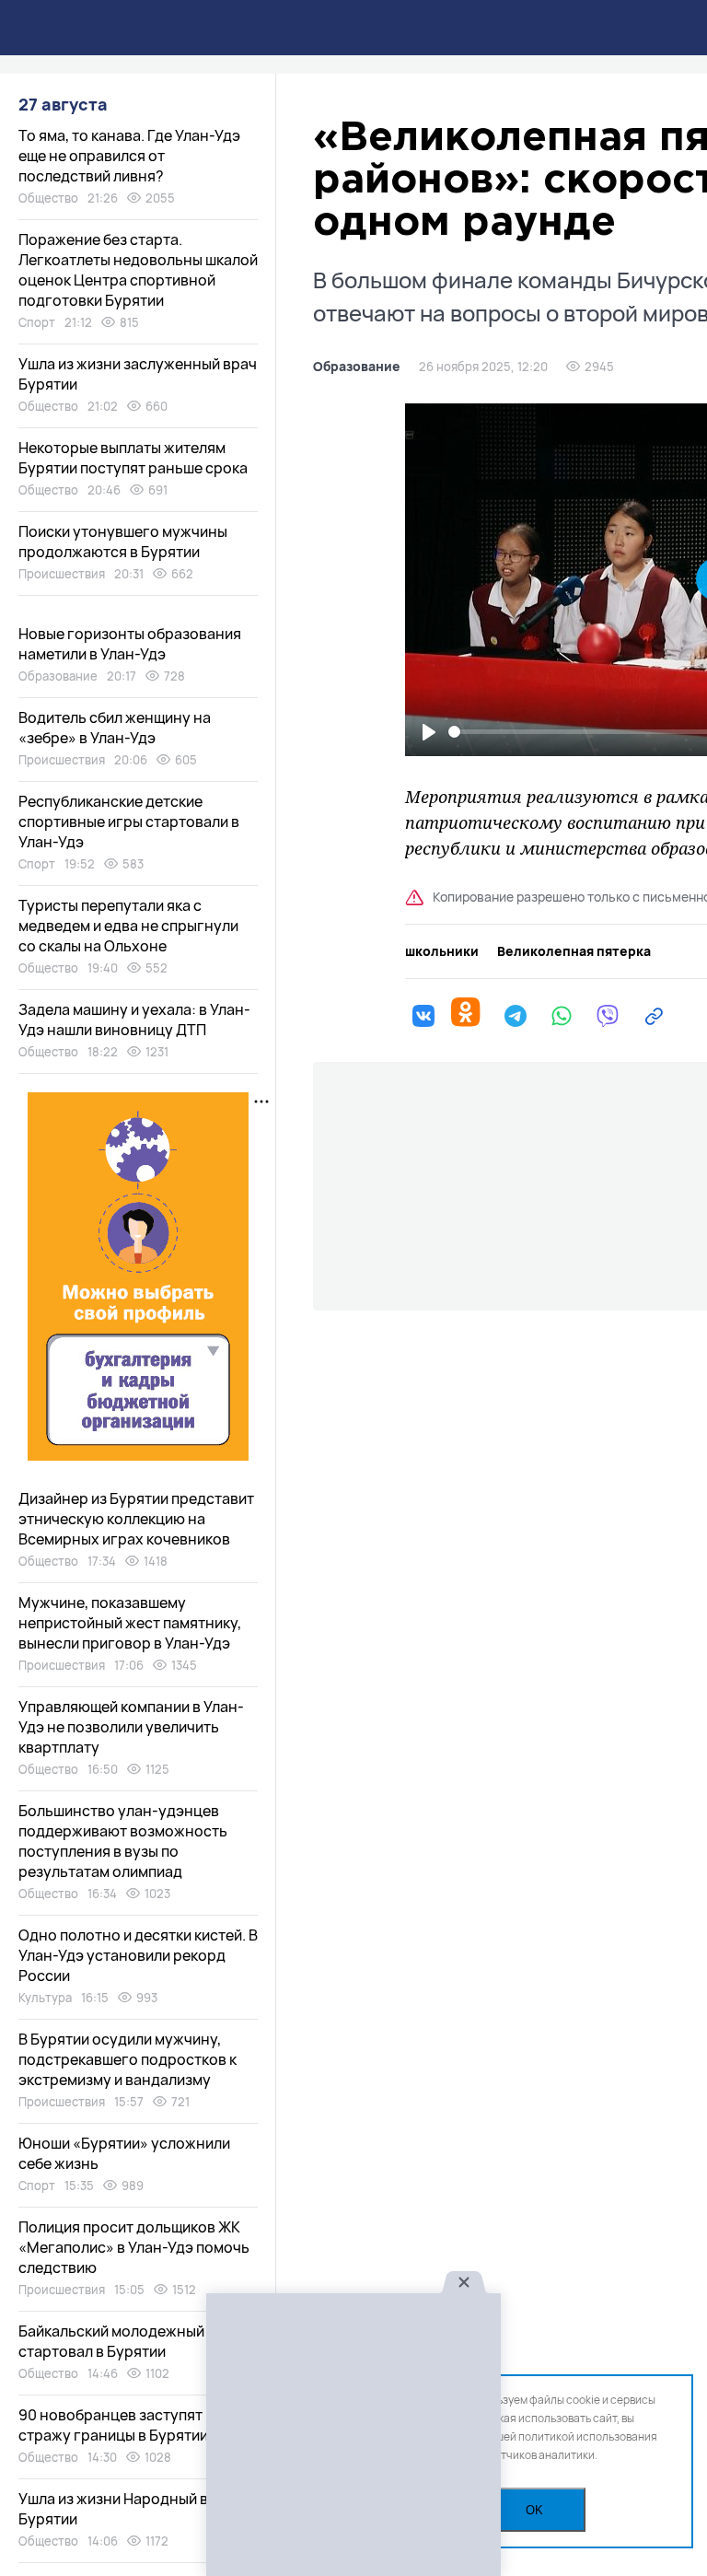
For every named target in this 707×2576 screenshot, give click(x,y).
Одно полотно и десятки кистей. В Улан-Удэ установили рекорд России (138, 1955)
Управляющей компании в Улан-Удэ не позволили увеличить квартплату (131, 1727)
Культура (45, 1998)
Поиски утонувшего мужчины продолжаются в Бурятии (123, 542)
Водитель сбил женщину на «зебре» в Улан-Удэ (115, 728)
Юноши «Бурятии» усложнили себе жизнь (124, 2153)
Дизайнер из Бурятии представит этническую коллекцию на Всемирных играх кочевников (136, 1519)
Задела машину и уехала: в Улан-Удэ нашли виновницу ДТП (134, 1020)
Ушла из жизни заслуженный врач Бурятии (138, 374)
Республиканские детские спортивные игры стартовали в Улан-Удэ (129, 822)
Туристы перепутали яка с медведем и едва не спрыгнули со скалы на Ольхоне (128, 926)
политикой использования (588, 2436)
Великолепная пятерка (574, 951)
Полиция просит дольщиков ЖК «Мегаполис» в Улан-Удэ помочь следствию (134, 2247)
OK (534, 2510)
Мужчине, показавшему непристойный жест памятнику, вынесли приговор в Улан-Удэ (130, 1623)
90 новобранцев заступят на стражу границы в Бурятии (121, 2425)
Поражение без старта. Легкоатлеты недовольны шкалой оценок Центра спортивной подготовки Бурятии (138, 270)
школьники (442, 951)
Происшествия (62, 574)
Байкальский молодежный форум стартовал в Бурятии (137, 2341)
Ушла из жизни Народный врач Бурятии (126, 2509)
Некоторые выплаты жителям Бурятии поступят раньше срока (133, 458)
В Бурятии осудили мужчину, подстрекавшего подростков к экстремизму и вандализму (127, 2059)
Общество (48, 198)
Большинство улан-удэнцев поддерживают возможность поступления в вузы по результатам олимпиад (123, 1841)
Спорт (37, 322)
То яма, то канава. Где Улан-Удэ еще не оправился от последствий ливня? (129, 156)
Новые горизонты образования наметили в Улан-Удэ (130, 644)
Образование (357, 367)
